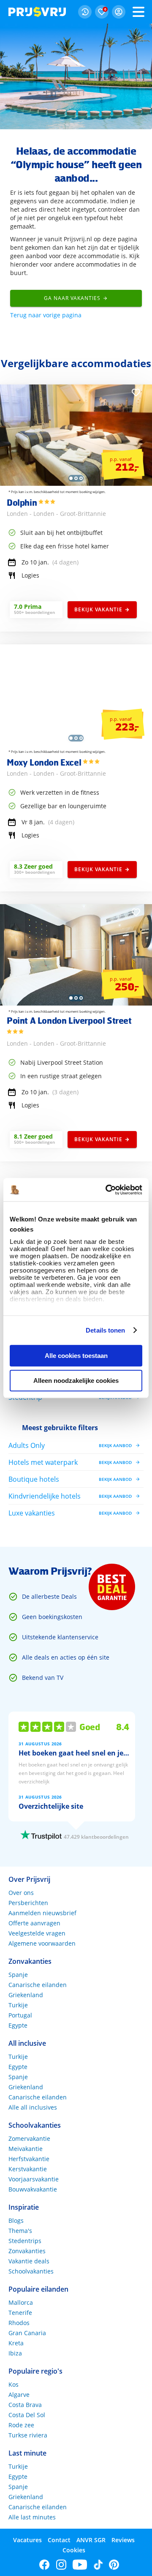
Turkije (18, 2005)
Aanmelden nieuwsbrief (42, 1913)
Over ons (21, 1893)
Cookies (74, 2550)
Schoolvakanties (31, 2271)
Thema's (20, 2231)
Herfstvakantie (29, 2159)
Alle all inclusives (33, 2107)
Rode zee (21, 2425)
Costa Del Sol (27, 2415)
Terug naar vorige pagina (46, 315)
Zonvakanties (27, 2251)
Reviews (123, 2540)
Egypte (18, 2025)
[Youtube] (80, 2565)
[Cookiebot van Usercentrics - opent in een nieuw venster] (107, 1190)
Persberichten (28, 1903)
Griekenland (26, 1995)
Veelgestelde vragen (37, 1933)
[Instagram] (61, 2565)
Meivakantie (26, 2149)
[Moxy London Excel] (76, 743)
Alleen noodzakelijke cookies (76, 1381)
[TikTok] (98, 2565)
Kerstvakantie (28, 2169)
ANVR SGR (91, 2540)
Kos (14, 2384)
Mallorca (21, 2302)
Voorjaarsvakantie (34, 2179)
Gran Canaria (27, 2333)
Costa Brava (25, 2405)
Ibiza (15, 2353)
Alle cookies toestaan (76, 1356)
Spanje (18, 1975)
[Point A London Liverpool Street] (76, 1003)
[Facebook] (45, 2565)
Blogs (16, 2220)
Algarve (19, 2395)
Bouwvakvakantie (33, 2189)
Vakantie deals (29, 2261)
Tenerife (20, 2313)
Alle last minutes (32, 2517)
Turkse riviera (28, 2435)
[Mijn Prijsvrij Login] (119, 12)
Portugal (20, 2015)
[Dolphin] (76, 484)
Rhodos (19, 2323)
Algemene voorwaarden (42, 1943)
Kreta (16, 2343)
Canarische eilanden (38, 1985)
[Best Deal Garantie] (112, 1587)
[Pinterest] (114, 2565)
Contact (59, 2540)
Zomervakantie (29, 2138)
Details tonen (105, 1330)
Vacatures (27, 2540)
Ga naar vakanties (72, 298)
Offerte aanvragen (34, 1923)
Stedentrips (25, 2241)
